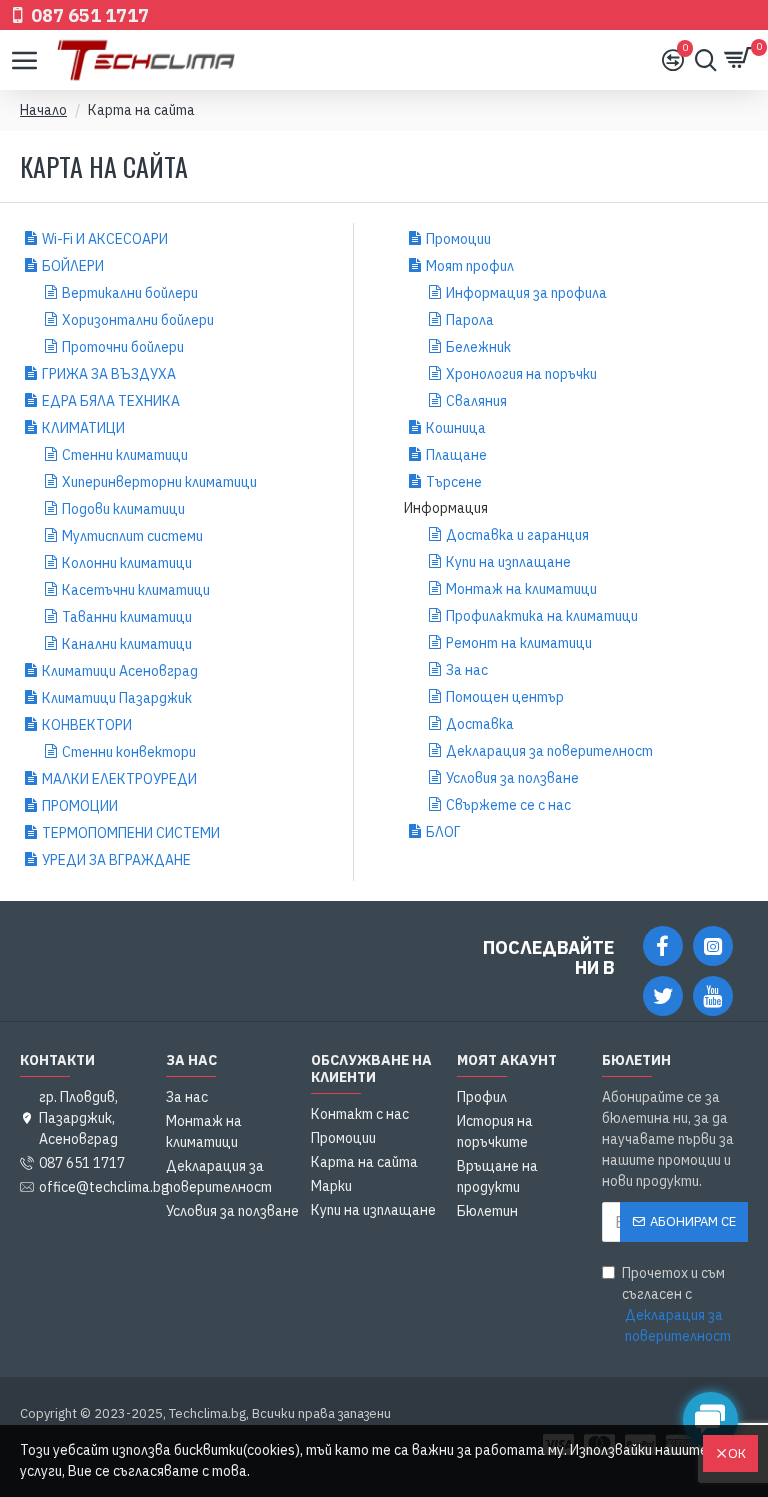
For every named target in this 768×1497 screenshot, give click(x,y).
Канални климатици (127, 644)
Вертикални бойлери (130, 293)
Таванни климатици (127, 617)
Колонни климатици (127, 563)
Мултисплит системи (132, 536)
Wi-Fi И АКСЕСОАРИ (105, 239)
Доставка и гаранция (517, 535)
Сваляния (476, 401)
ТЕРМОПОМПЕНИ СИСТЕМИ (131, 833)
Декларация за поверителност (549, 751)
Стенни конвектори (129, 752)
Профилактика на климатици (542, 616)
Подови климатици (123, 509)
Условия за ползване (512, 778)
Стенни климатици (125, 455)
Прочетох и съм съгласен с (676, 1304)
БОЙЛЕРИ (73, 266)
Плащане (456, 455)
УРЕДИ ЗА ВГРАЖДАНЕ (116, 860)
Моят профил (470, 266)
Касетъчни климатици (136, 590)
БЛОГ (443, 832)
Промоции (458, 239)
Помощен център (505, 697)
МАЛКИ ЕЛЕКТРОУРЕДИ (119, 779)
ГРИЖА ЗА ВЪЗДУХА (109, 374)
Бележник (478, 347)
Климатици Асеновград (120, 671)
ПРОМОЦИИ (80, 806)
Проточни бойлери (123, 347)
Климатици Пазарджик (117, 698)
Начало (43, 110)
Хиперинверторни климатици (159, 482)
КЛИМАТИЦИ (83, 428)
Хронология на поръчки (521, 374)
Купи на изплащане (508, 562)
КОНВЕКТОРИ (87, 725)
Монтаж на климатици (521, 589)
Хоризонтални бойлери (138, 320)
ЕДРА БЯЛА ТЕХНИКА (111, 401)
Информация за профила (526, 293)
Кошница (456, 428)
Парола (470, 320)
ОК (737, 1453)
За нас (467, 670)
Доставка (480, 724)
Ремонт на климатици (519, 643)
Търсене (454, 482)
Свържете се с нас (508, 805)
